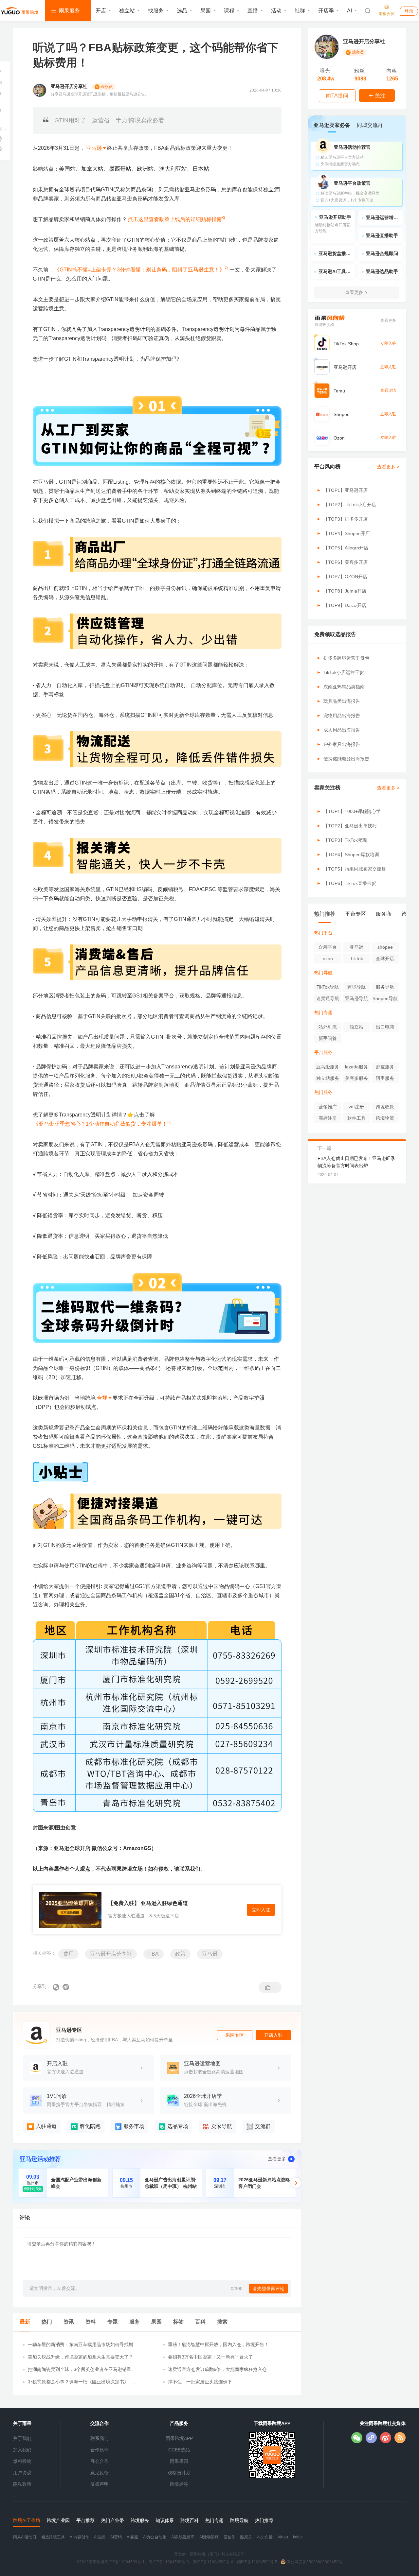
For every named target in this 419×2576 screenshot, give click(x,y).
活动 (276, 11)
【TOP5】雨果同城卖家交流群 (355, 869)
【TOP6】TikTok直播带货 (350, 883)
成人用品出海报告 (342, 730)
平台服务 (323, 1052)
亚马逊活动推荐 (40, 2159)
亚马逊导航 (356, 998)
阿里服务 (385, 1078)
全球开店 (385, 959)
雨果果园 (179, 2461)
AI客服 (132, 2537)
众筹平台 (328, 947)
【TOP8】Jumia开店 (345, 591)
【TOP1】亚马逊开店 (346, 490)
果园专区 (235, 2035)
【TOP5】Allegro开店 (346, 548)
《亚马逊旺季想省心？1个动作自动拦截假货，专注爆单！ (100, 1124)
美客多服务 (356, 1078)
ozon (328, 959)
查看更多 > (388, 467)
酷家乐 (246, 2537)
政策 (180, 1954)
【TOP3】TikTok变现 (345, 840)
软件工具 (356, 1118)
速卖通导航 (328, 998)
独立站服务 (328, 1078)
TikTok (356, 959)
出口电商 (385, 1027)
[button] (296, 2183)
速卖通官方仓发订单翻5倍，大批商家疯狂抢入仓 (217, 2369)
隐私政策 (22, 2484)
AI (349, 11)
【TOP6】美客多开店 (346, 562)
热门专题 (323, 1012)
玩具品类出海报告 (342, 701)
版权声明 (100, 2484)
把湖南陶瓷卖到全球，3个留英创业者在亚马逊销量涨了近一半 (82, 2370)
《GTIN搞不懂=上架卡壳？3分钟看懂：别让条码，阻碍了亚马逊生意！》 (139, 270)
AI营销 (116, 2537)
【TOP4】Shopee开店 (347, 533)
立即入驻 (261, 1910)
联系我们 (100, 2438)
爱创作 (229, 2537)
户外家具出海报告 (342, 744)
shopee (385, 947)
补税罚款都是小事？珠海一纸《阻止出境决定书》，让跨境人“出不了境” (83, 2382)
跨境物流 (385, 1118)
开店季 (326, 11)
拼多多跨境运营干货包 (346, 658)
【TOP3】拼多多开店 (346, 519)
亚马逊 (210, 1954)
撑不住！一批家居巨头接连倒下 (200, 2382)
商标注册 (328, 1118)
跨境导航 (356, 987)
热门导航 (323, 973)
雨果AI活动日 (25, 2537)
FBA (154, 1954)
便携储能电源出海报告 (346, 759)
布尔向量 (265, 2537)
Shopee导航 (385, 998)
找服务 (156, 11)
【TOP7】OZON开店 (345, 577)
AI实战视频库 (183, 2537)
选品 (182, 11)
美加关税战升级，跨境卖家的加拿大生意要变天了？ (81, 2357)
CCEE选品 (179, 2450)
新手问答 (328, 1038)
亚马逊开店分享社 (111, 1954)
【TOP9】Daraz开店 (345, 605)
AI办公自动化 (155, 2537)
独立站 (127, 11)
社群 (300, 11)
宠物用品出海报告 (342, 716)
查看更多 (277, 2159)
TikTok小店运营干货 (344, 672)
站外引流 (328, 1027)
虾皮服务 (385, 1067)
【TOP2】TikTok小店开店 (350, 505)
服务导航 (385, 987)
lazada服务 (356, 1067)
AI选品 (100, 2537)
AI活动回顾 (209, 2537)
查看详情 (388, 390)
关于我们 (22, 2438)
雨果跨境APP (179, 2438)
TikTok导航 (328, 987)
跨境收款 (385, 1107)
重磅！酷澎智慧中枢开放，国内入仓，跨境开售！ (218, 2344)
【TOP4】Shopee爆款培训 (351, 855)
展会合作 (100, 2461)
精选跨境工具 (53, 2537)
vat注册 (356, 1107)
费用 (68, 1954)
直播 (253, 11)
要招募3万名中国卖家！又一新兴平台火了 (210, 2357)
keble (298, 2537)
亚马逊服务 (328, 1067)
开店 (101, 11)
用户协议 (22, 2473)
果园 (206, 11)
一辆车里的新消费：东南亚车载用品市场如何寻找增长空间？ (83, 2345)
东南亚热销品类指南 (344, 687)
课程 (229, 11)
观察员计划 (179, 2473)
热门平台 (323, 933)
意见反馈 (100, 2473)
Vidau (283, 2537)
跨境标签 (179, 2484)
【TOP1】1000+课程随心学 (352, 811)
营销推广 (328, 1107)
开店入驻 (273, 2035)
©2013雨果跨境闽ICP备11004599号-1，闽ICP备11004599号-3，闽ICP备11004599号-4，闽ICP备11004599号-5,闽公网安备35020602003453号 (209, 2562)
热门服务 (323, 1092)
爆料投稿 (22, 2461)
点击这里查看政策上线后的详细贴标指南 (175, 219)
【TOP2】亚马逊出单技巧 (350, 826)
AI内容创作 (79, 2537)
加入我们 (22, 2450)
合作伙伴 (100, 2450)
